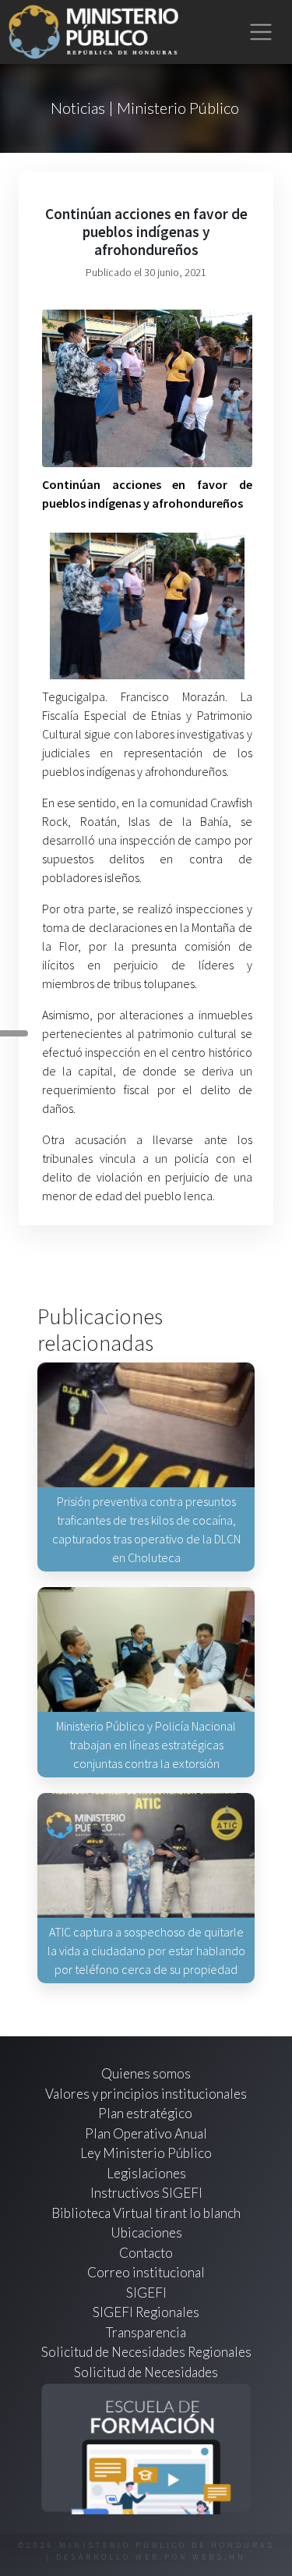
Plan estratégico (146, 2113)
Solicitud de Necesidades (146, 2372)
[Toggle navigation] (261, 32)
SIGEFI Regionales (146, 2312)
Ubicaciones (146, 2232)
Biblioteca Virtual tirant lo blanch (146, 2213)
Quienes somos (146, 2073)
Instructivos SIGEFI (146, 2193)
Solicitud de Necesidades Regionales (146, 2352)
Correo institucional (146, 2272)
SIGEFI (146, 2293)
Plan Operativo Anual (146, 2133)
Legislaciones (146, 2173)
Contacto (146, 2253)
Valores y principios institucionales (146, 2094)
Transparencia (146, 2332)
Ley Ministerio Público (146, 2153)
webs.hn (219, 2557)
